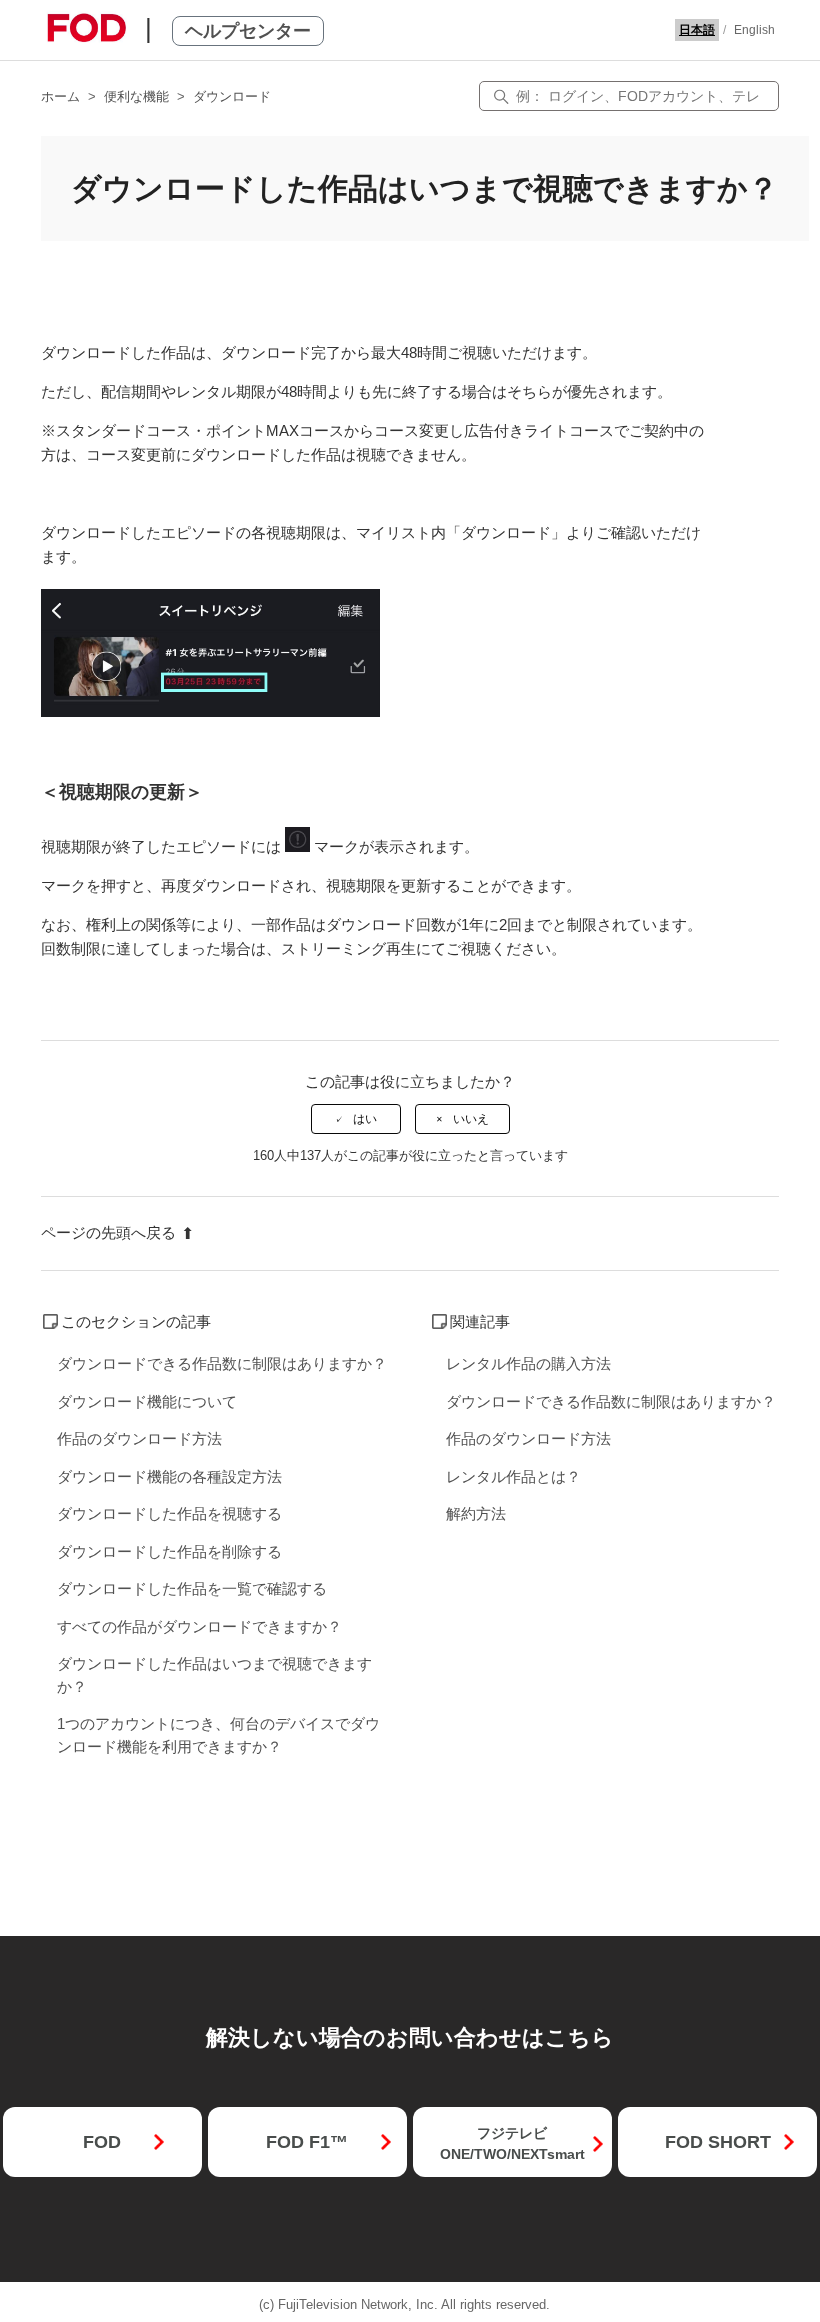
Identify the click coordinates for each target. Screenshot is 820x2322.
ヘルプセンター (248, 31)
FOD (102, 2142)
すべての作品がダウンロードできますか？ (199, 1626)
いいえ (471, 1119)
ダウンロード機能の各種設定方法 (169, 1476)
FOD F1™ (307, 2142)
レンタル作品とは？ (513, 1476)
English (754, 30)
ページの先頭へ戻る (108, 1232)
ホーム (60, 96)
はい (365, 1119)
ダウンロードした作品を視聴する (169, 1513)
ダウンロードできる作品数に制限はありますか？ (222, 1363)
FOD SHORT (718, 2142)
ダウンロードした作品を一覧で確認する (192, 1588)
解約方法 (476, 1513)
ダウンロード (232, 96)
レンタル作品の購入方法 (528, 1363)
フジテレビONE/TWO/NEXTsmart (512, 2143)
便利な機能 (136, 96)
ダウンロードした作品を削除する (169, 1551)
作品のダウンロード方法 (139, 1438)
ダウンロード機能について (147, 1401)
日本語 (697, 30)
